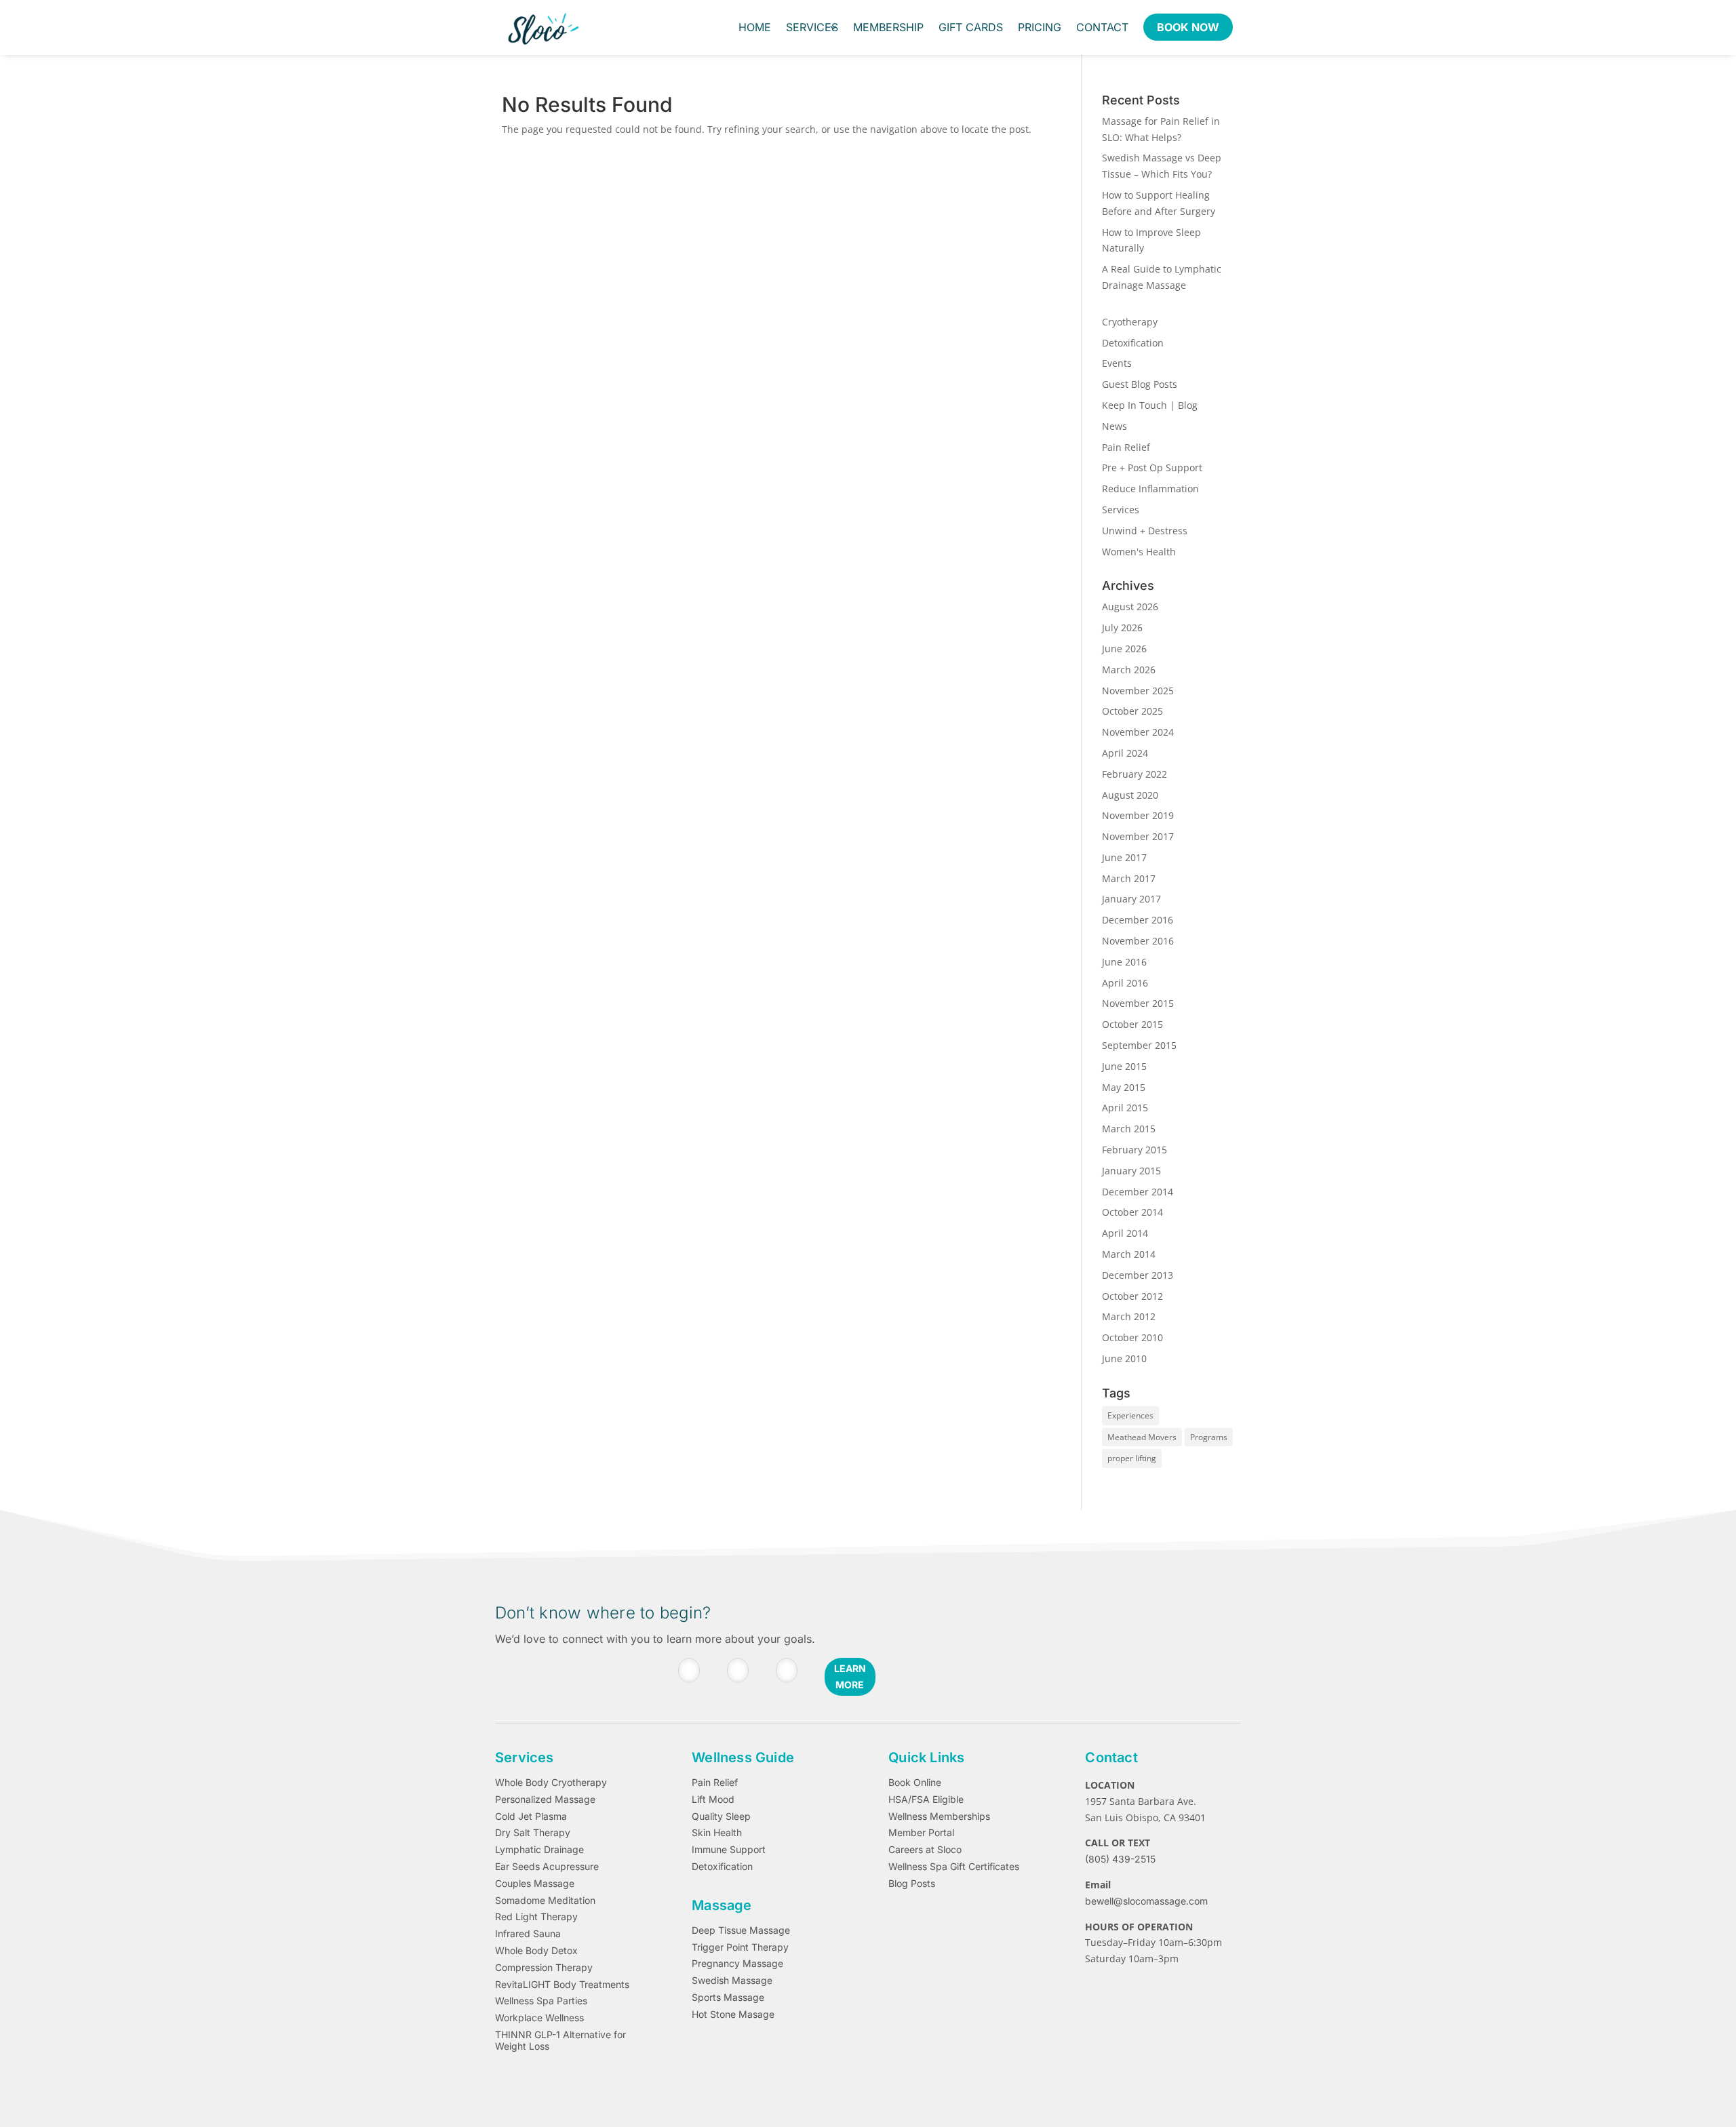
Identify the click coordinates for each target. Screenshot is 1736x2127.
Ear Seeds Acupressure (547, 1867)
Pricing (1040, 27)
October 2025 (1132, 711)
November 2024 (1138, 732)
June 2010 (1124, 1358)
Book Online (915, 1783)
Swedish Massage (732, 1981)
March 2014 (1129, 1254)
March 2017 (1129, 878)
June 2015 (1124, 1066)
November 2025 (1138, 691)
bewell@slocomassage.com (1146, 1901)
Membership (888, 27)
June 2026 (1124, 649)
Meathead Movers (1142, 1437)
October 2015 (1132, 1024)
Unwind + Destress (1145, 531)
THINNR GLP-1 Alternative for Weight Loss (560, 2041)
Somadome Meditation (545, 1901)
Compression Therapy (544, 1968)
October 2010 (1132, 1337)
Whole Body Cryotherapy (551, 1783)
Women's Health (1139, 552)
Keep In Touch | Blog (1150, 405)
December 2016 (1138, 920)
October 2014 (1132, 1212)
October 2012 (1132, 1296)
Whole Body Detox (536, 1951)
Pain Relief (1126, 447)
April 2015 (1125, 1108)
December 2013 (1138, 1275)
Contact (1102, 27)
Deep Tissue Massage (741, 1930)
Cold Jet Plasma (531, 1816)
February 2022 (1135, 774)
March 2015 (1129, 1129)
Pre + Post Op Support (1152, 468)
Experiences (1130, 1415)
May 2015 (1124, 1087)
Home (755, 27)
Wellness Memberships (939, 1816)
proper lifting (1132, 1458)
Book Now (1188, 27)
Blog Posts (912, 1884)
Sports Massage (728, 1997)
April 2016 (1125, 983)
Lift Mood (713, 1800)
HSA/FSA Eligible (926, 1800)
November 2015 (1138, 1003)
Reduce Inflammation (1150, 489)
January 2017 (1131, 899)
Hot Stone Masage (733, 2014)
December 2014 (1138, 1192)
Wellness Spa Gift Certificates (954, 1867)
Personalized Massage (545, 1800)
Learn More (850, 1676)
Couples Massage (535, 1884)
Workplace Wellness (539, 2018)
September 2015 (1139, 1045)
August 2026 (1130, 607)
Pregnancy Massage (737, 1964)
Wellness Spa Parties (541, 2001)
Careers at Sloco (925, 1850)
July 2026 (1122, 628)
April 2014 (1125, 1233)
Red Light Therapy (536, 1917)
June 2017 (1124, 857)
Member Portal (921, 1833)
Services (812, 27)
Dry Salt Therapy (533, 1833)
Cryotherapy (1130, 322)
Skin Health (717, 1833)
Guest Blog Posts (1140, 384)
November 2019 (1138, 815)
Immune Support (729, 1850)
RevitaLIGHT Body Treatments (562, 1985)
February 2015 (1135, 1150)
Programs (1209, 1437)
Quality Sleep (721, 1816)
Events (1117, 363)
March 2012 (1129, 1316)
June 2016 (1124, 962)
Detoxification (1133, 343)
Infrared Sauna (528, 1934)
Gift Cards (971, 27)
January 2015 (1131, 1171)
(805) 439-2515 (1120, 1859)
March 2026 (1129, 670)
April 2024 (1125, 753)
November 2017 (1138, 836)
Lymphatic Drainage (539, 1850)
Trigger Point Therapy (740, 1947)
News (1114, 426)
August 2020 (1130, 795)
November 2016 (1138, 941)
